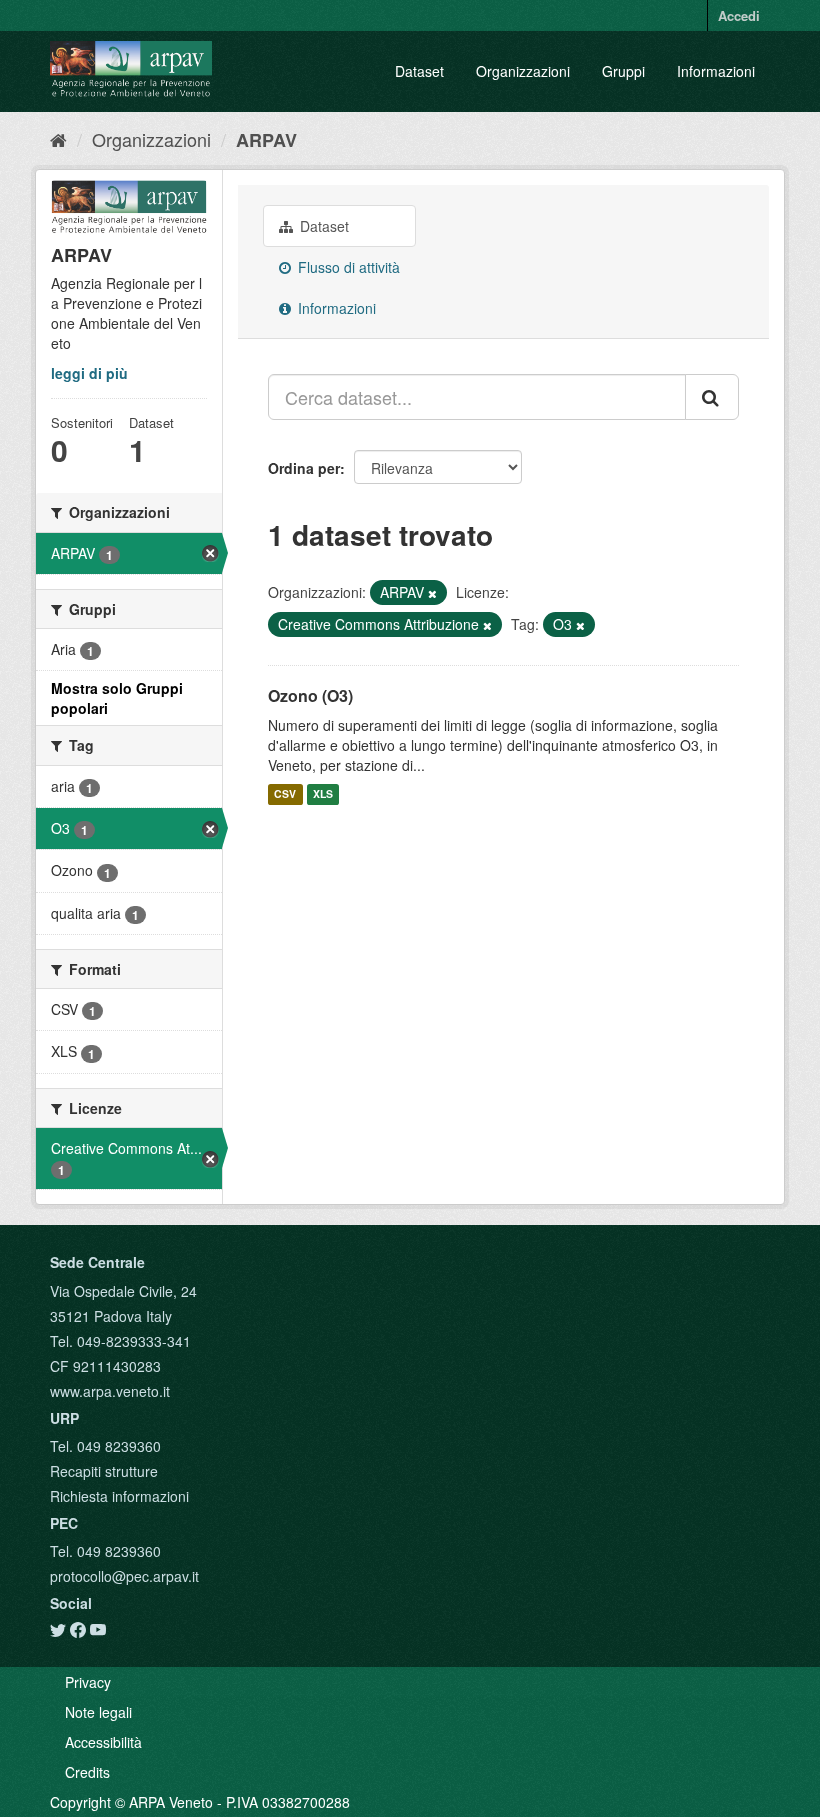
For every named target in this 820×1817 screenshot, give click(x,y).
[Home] (58, 139)
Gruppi (623, 71)
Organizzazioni (523, 71)
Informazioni (716, 71)
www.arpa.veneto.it (110, 1391)
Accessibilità (103, 1742)
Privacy (88, 1682)
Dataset (419, 71)
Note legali (98, 1712)
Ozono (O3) (310, 695)
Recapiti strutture (104, 1471)
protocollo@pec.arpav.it (124, 1576)
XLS (323, 794)
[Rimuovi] (432, 593)
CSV (285, 794)
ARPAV (266, 140)
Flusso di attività (347, 267)
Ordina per (304, 468)
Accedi (739, 15)
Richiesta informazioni (119, 1496)
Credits (87, 1772)
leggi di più (89, 373)
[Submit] (712, 397)
